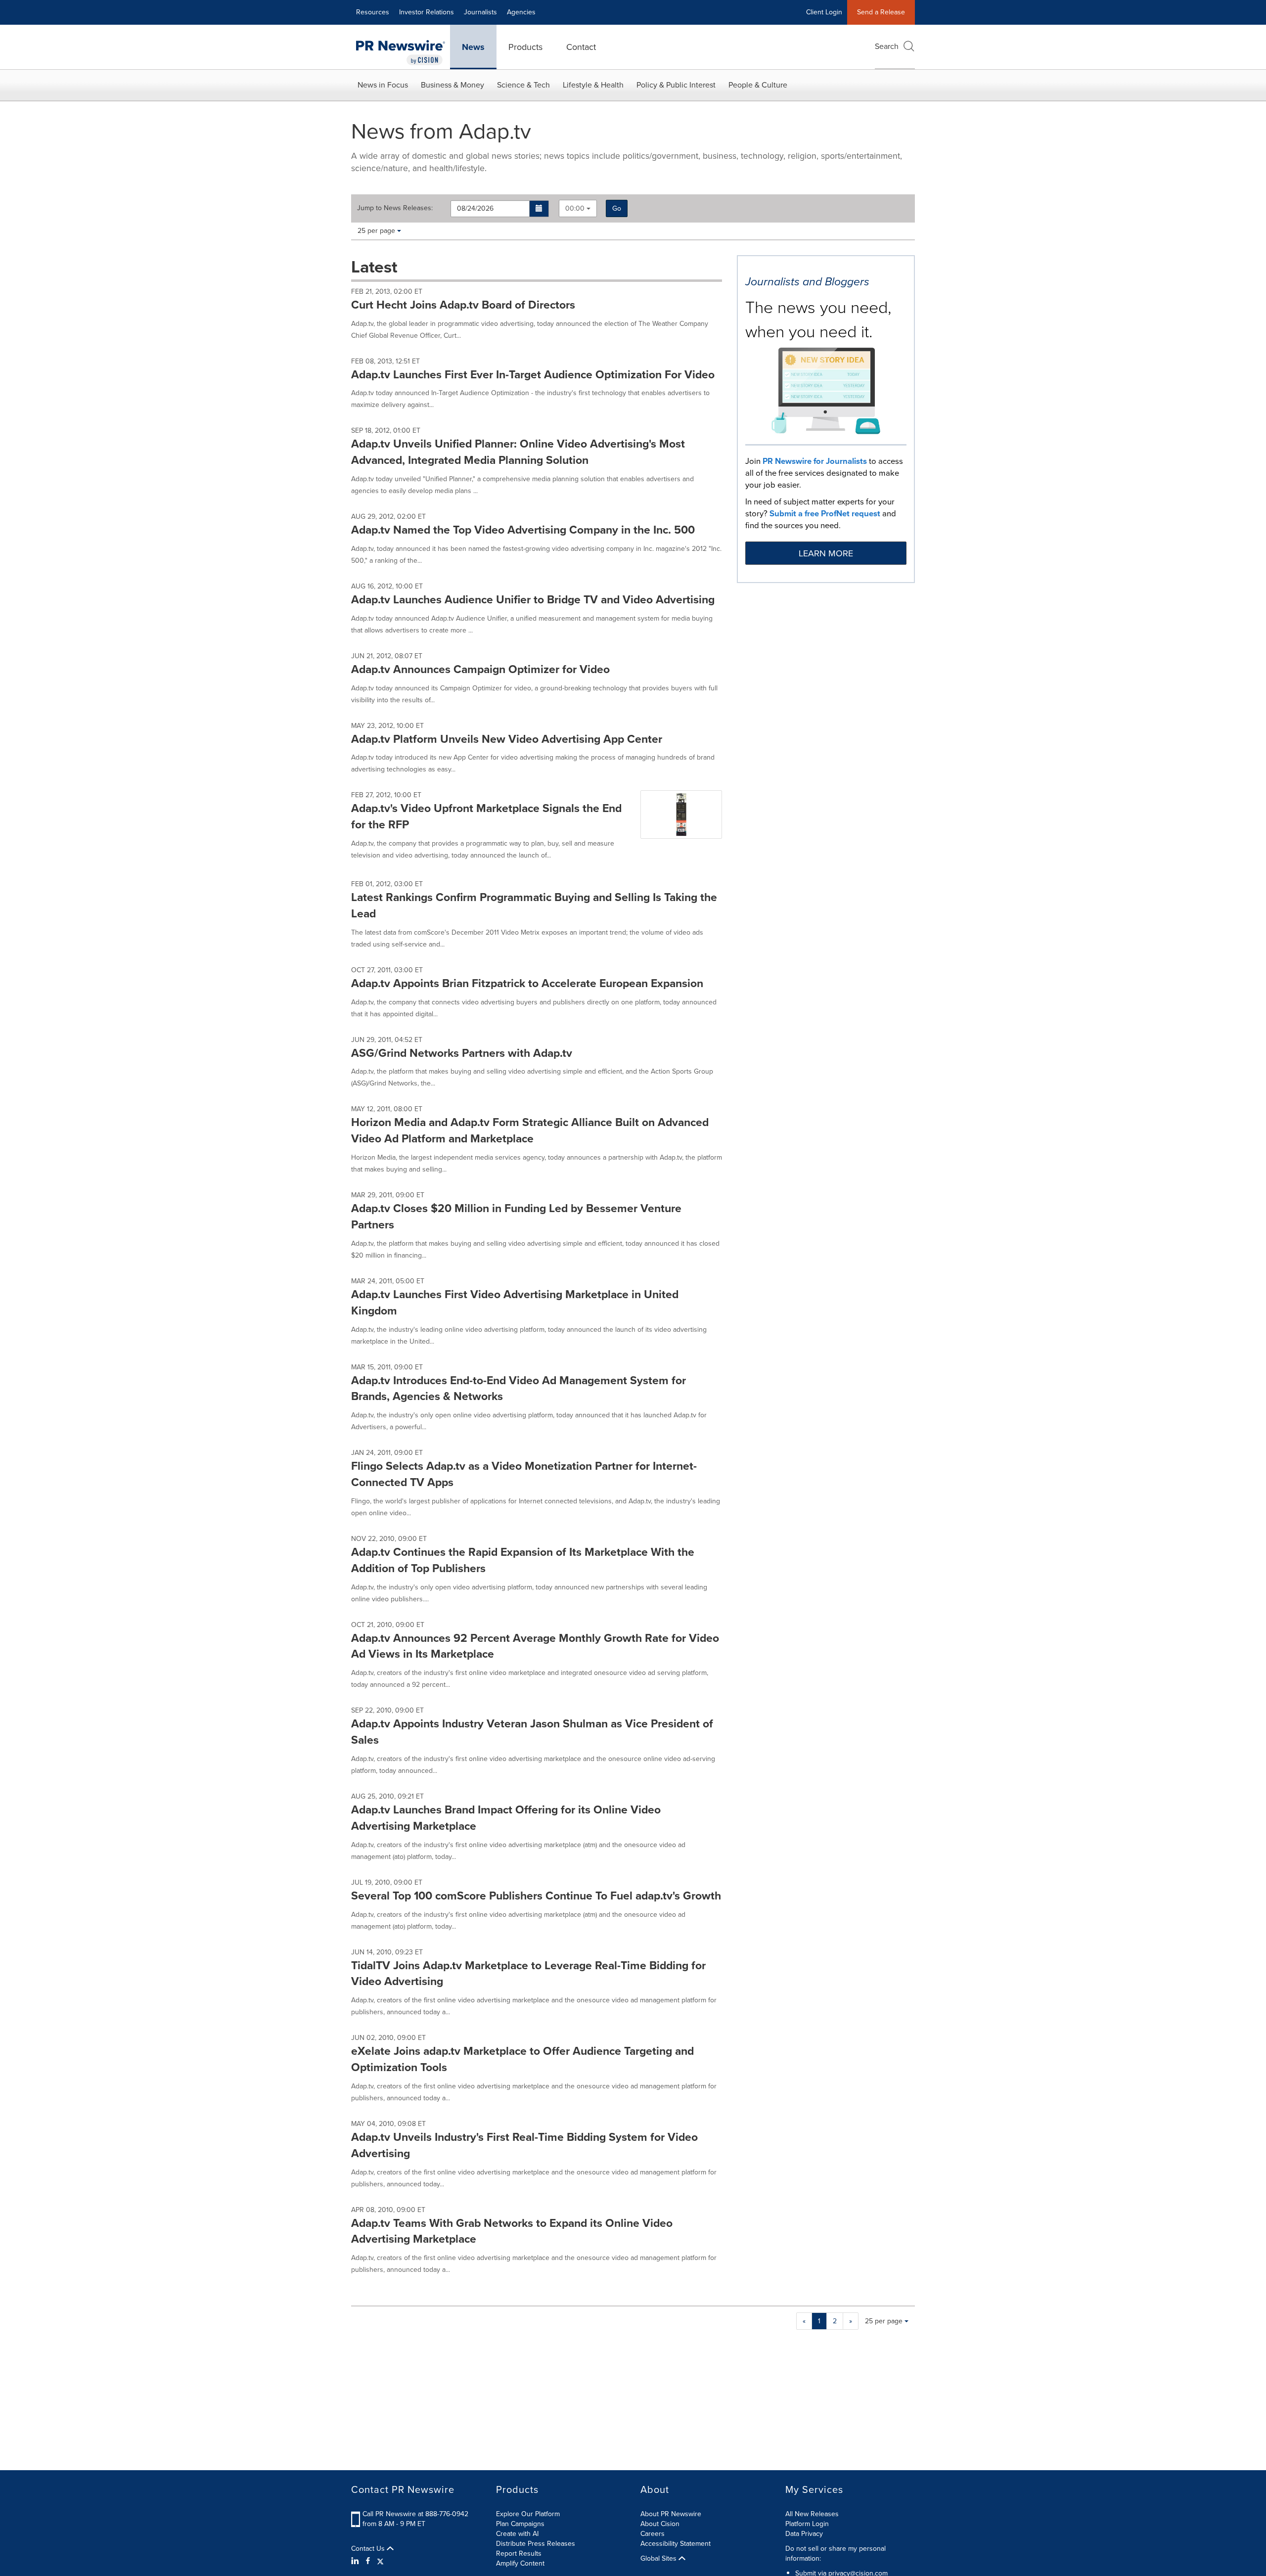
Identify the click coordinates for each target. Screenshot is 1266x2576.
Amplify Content (520, 2563)
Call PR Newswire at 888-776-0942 (415, 2514)
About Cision (660, 2524)
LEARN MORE (826, 553)
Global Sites (659, 2559)
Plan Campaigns (520, 2524)
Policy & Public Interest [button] (676, 85)
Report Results (519, 2553)
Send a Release (881, 12)
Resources (373, 12)
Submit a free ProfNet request (825, 514)
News (473, 47)
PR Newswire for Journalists (815, 461)
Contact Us (369, 2549)
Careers (653, 2534)
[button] (539, 209)
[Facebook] (368, 2561)
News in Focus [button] (383, 85)
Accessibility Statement (676, 2544)
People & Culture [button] (758, 85)
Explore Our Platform (528, 2514)
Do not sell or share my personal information (836, 2553)
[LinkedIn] (356, 2561)
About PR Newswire (671, 2514)
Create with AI (517, 2534)
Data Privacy (804, 2534)
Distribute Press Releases (536, 2544)
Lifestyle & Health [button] (593, 85)
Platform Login (807, 2524)
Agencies (521, 12)
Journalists (480, 12)
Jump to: (395, 208)
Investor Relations (427, 12)
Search (887, 46)
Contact (581, 47)
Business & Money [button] (452, 85)
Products (525, 47)
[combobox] (578, 208)
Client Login (824, 12)
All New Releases (812, 2514)
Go (617, 208)
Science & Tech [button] (523, 85)
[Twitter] (380, 2561)
